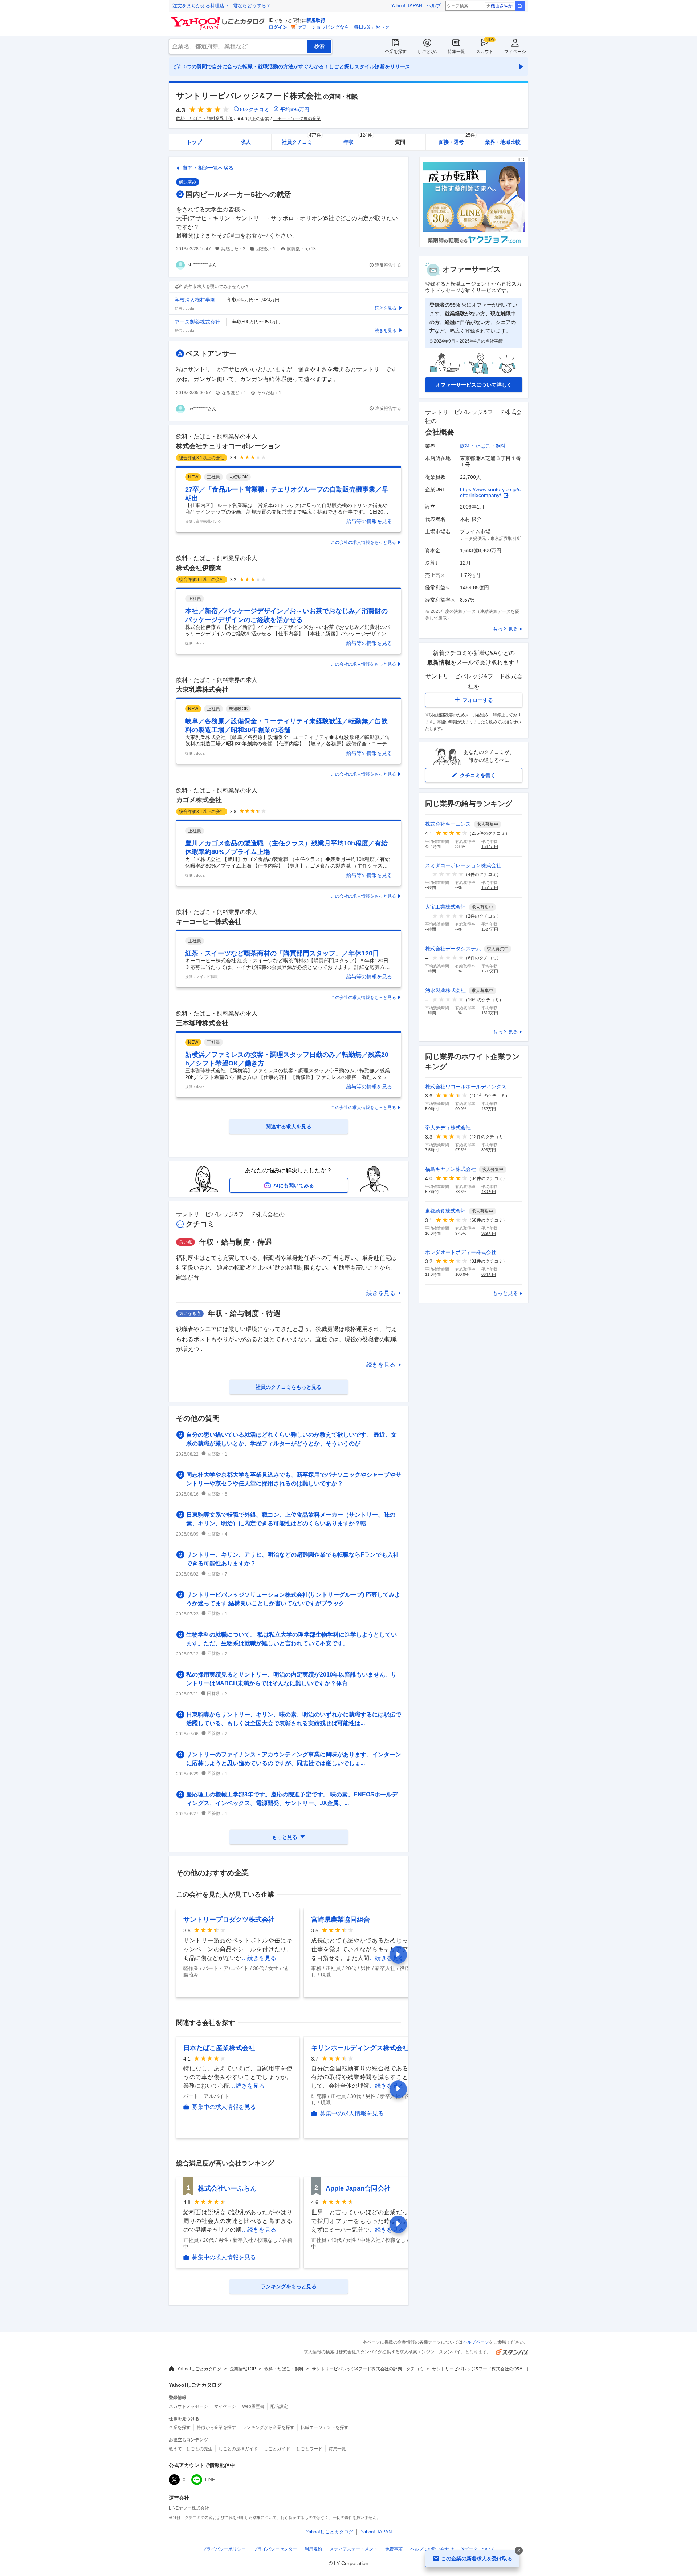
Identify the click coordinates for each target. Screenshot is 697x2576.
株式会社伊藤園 (199, 568)
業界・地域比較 (503, 142)
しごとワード (309, 2449)
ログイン (278, 27)
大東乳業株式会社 (202, 690)
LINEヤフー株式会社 (189, 2508)
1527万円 (490, 929)
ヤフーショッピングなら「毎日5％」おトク (343, 27)
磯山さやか (502, 6)
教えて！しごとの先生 (191, 2449)
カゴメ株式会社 (199, 800)
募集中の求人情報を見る (224, 2107)
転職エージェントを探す (325, 2427)
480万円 (489, 1192)
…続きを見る (259, 1958)
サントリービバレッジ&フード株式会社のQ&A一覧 (482, 2369)
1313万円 (490, 1013)
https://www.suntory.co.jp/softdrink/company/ (490, 492)
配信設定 (279, 2406)
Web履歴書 (253, 2406)
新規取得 (316, 20)
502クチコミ (254, 109)
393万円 (489, 1150)
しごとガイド (277, 2449)
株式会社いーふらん (227, 2188)
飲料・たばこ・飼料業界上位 (204, 118)
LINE (210, 2480)
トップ (194, 142)
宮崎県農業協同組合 (341, 1920)
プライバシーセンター (275, 2549)
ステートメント (354, 2549)
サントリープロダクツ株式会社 (229, 1920)
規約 (313, 2549)
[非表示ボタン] (519, 2551)
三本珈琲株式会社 (202, 1023)
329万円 (489, 1233)
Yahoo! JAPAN (407, 6)
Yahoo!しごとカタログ (199, 2369)
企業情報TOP (243, 2369)
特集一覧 (456, 52)
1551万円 (490, 887)
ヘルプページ (476, 2342)
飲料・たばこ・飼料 (483, 446)
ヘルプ (434, 6)
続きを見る (381, 1293)
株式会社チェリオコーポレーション (228, 446)
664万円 (489, 1274)
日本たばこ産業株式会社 (219, 2048)
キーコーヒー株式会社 (209, 922)
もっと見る (505, 629)
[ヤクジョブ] (474, 245)
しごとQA (427, 52)
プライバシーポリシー (224, 2549)
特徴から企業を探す (216, 2427)
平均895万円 (295, 109)
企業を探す (396, 52)
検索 (520, 6)
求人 (246, 142)
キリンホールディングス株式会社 (360, 2048)
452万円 (489, 1109)
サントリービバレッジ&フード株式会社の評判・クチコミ (368, 2369)
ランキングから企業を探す (268, 2427)
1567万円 (490, 846)
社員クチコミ (301, 140)
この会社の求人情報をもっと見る (363, 542)
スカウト (485, 52)
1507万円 (490, 971)
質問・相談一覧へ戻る (208, 168)
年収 (358, 140)
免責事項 (394, 2549)
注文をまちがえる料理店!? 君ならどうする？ (222, 6)
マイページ (515, 52)
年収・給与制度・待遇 (236, 1242)
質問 (400, 142)
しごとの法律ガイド (238, 2449)
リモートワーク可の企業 (297, 118)
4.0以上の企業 (255, 119)
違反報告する (388, 265)
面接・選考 (457, 140)
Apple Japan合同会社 (358, 2188)
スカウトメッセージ (188, 2406)
